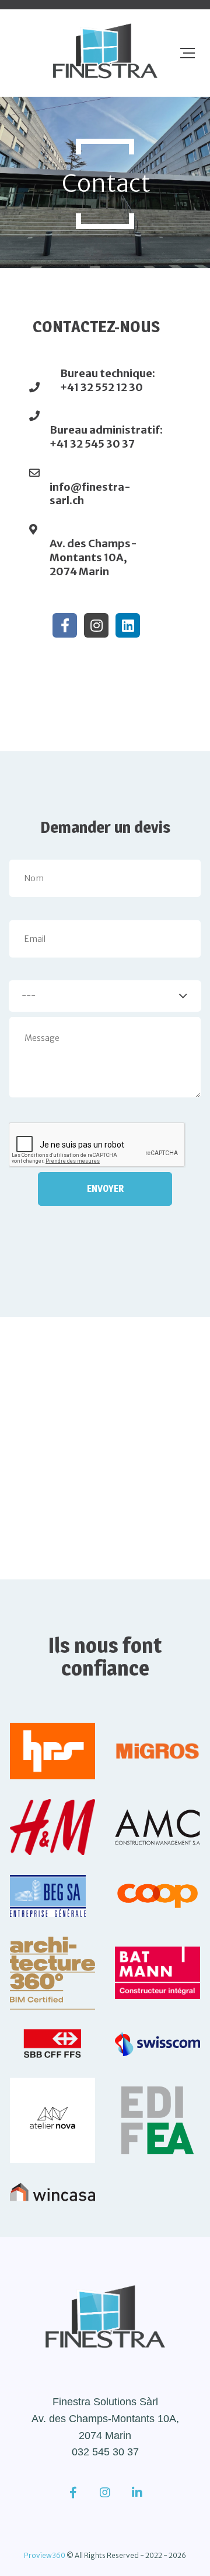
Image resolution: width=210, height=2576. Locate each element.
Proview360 (45, 2555)
